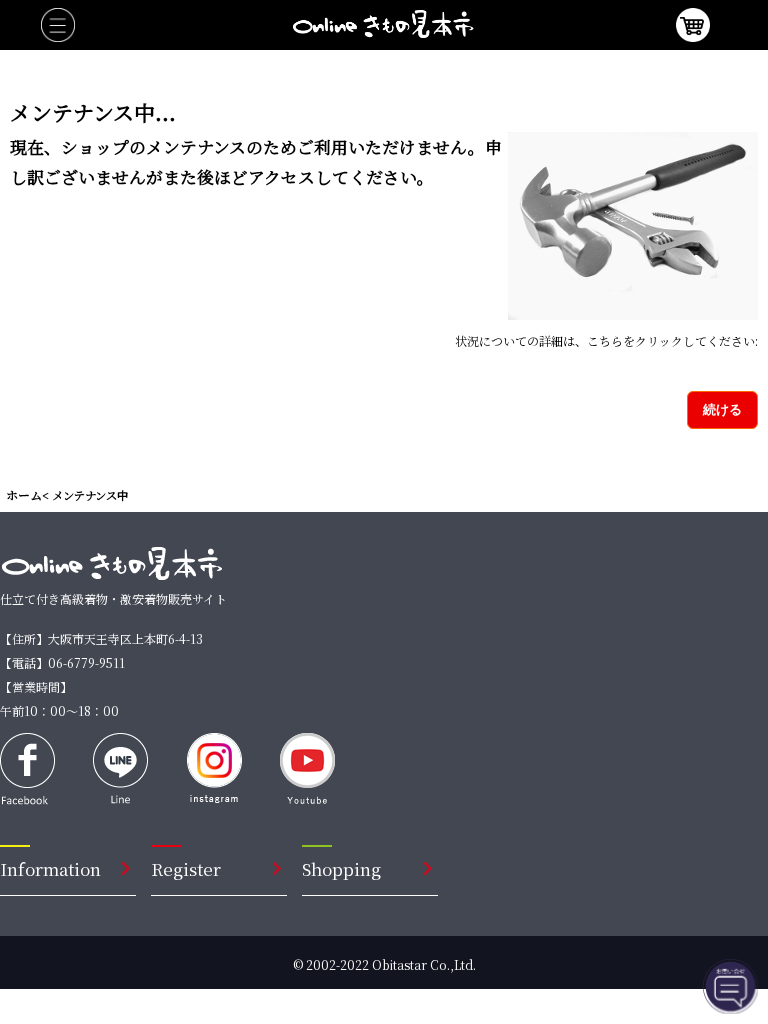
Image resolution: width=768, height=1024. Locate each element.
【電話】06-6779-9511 (62, 662)
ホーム (24, 494)
